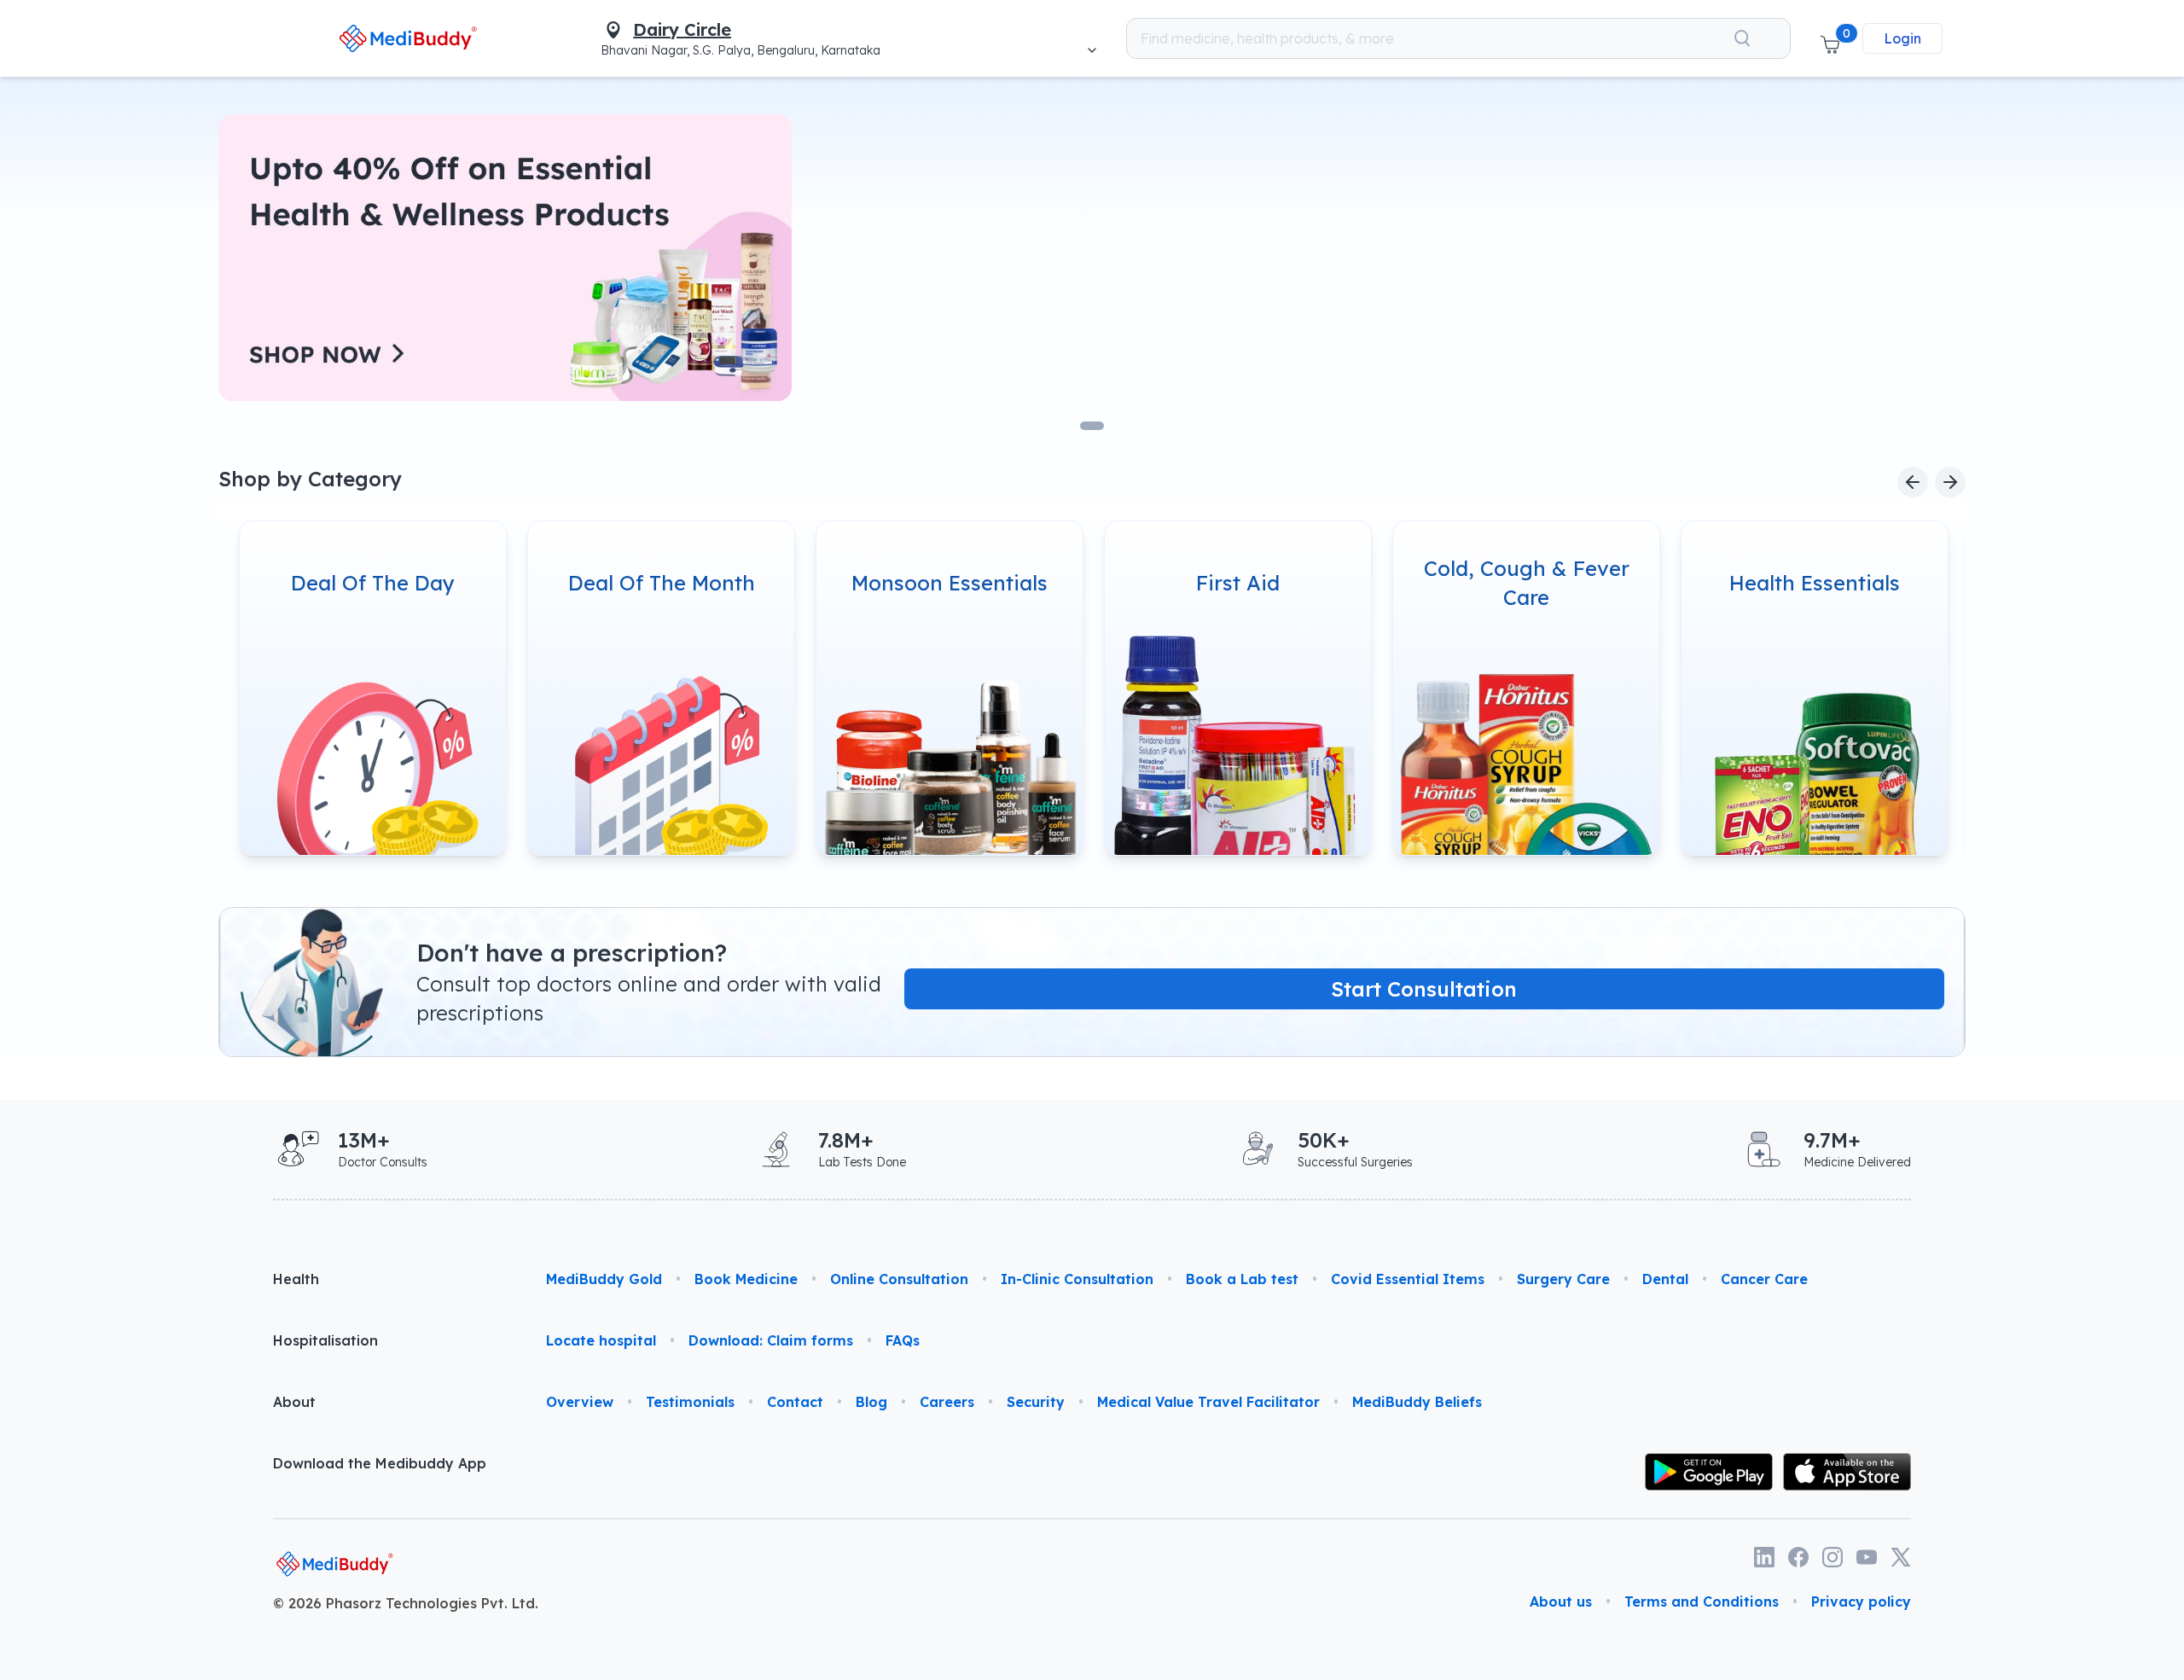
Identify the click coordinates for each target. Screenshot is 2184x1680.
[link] (407, 38)
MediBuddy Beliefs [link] (1417, 1402)
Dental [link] (1665, 1279)
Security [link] (1036, 1402)
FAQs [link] (903, 1340)
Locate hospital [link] (601, 1340)
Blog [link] (871, 1402)
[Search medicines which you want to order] (1742, 38)
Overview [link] (580, 1402)
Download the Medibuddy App (380, 1463)
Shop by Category (310, 479)
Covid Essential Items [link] (1408, 1279)
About (294, 1402)
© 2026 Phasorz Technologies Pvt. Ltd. (406, 1603)
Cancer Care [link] (1764, 1279)
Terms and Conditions (1702, 1602)
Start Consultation (1424, 989)
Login (1902, 38)
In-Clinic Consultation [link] (1077, 1279)
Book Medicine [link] (746, 1279)
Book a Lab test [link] (1242, 1279)
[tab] (1092, 426)
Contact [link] (795, 1402)
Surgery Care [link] (1563, 1279)
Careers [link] (947, 1402)
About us (1561, 1602)
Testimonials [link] (690, 1402)
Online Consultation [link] (899, 1279)
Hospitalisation (325, 1340)
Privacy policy (1861, 1602)
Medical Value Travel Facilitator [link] (1208, 1402)
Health (296, 1279)
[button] (1830, 38)
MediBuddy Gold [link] (604, 1279)
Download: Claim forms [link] (771, 1340)
